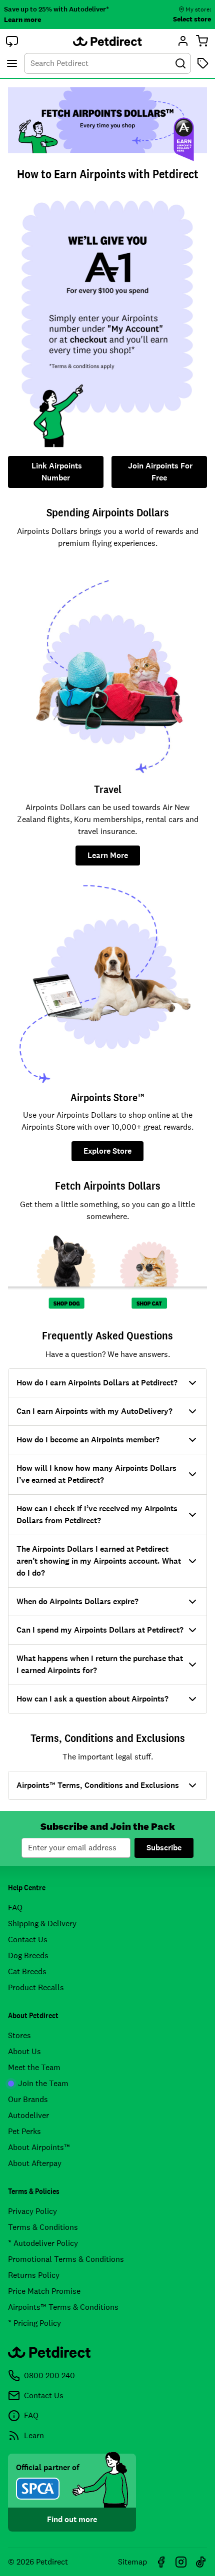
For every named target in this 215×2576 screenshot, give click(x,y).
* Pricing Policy (34, 2323)
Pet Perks (24, 2131)
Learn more (22, 19)
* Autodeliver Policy (43, 2243)
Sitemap (132, 2562)
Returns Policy (34, 2275)
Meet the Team (34, 2067)
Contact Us (28, 1939)
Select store (192, 19)
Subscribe (164, 1848)
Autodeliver (28, 2115)
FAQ (15, 1908)
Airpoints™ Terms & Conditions (63, 2307)
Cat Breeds (27, 1971)
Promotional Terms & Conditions (66, 2259)
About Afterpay (35, 2163)
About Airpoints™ (39, 2147)
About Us (24, 2051)
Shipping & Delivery (42, 1924)
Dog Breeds (28, 1955)
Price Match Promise (44, 2291)
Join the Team (43, 2083)
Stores (19, 2035)
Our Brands (28, 2099)
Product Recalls (36, 1987)
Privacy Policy (32, 2211)
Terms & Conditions (43, 2227)
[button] (12, 41)
